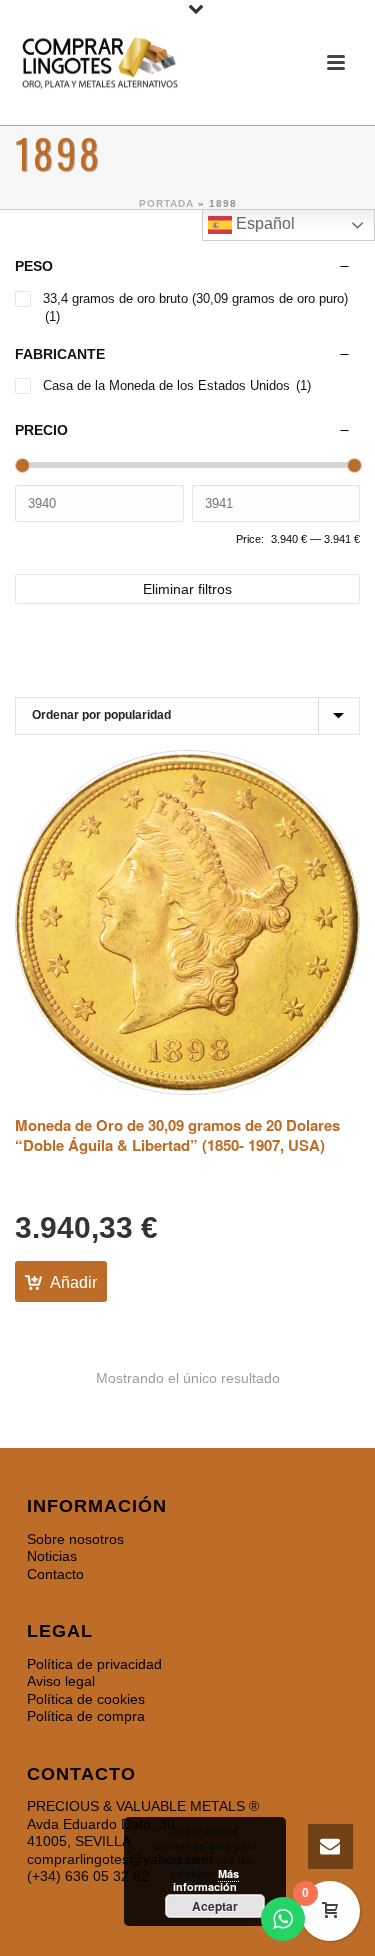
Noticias (52, 1556)
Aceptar (215, 1906)
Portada (166, 203)
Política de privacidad (94, 1664)
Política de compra (86, 1716)
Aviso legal (61, 1681)
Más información (206, 1880)
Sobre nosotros (75, 1539)
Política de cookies (86, 1699)
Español (263, 223)
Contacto (55, 1574)
